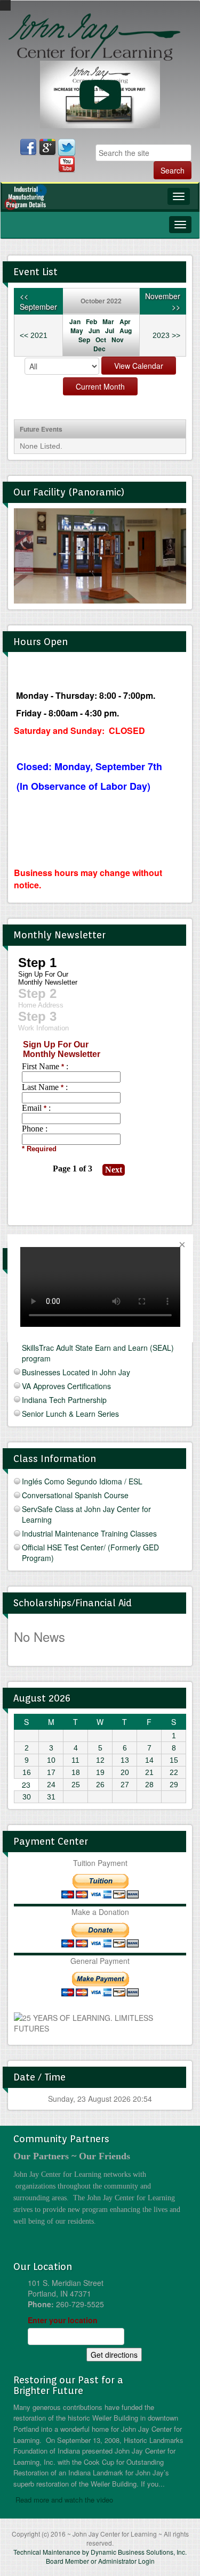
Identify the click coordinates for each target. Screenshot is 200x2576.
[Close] (182, 1245)
